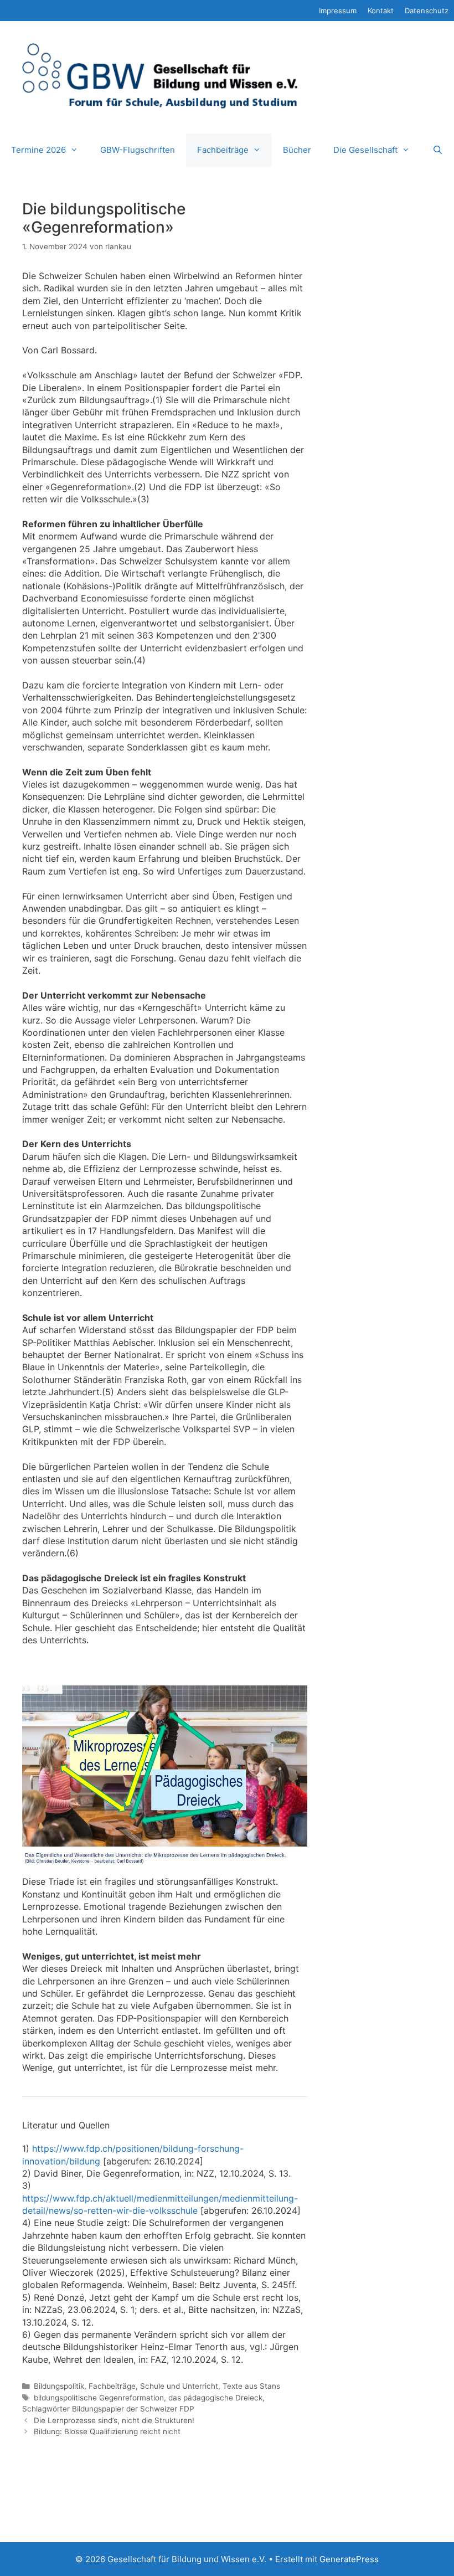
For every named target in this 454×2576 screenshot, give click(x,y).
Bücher (297, 150)
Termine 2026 (38, 150)
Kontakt (381, 11)
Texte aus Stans (251, 2386)
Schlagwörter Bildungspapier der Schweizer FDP (108, 2409)
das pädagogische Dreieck (215, 2398)
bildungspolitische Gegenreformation (99, 2398)
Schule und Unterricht (179, 2386)
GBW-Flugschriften (138, 150)
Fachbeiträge (223, 150)
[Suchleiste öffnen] (438, 150)
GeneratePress (349, 2559)
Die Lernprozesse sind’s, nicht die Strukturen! (114, 2420)
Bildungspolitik (59, 2386)
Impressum (338, 11)
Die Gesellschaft (365, 150)
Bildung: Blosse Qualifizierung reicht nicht (107, 2431)
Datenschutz (427, 11)
